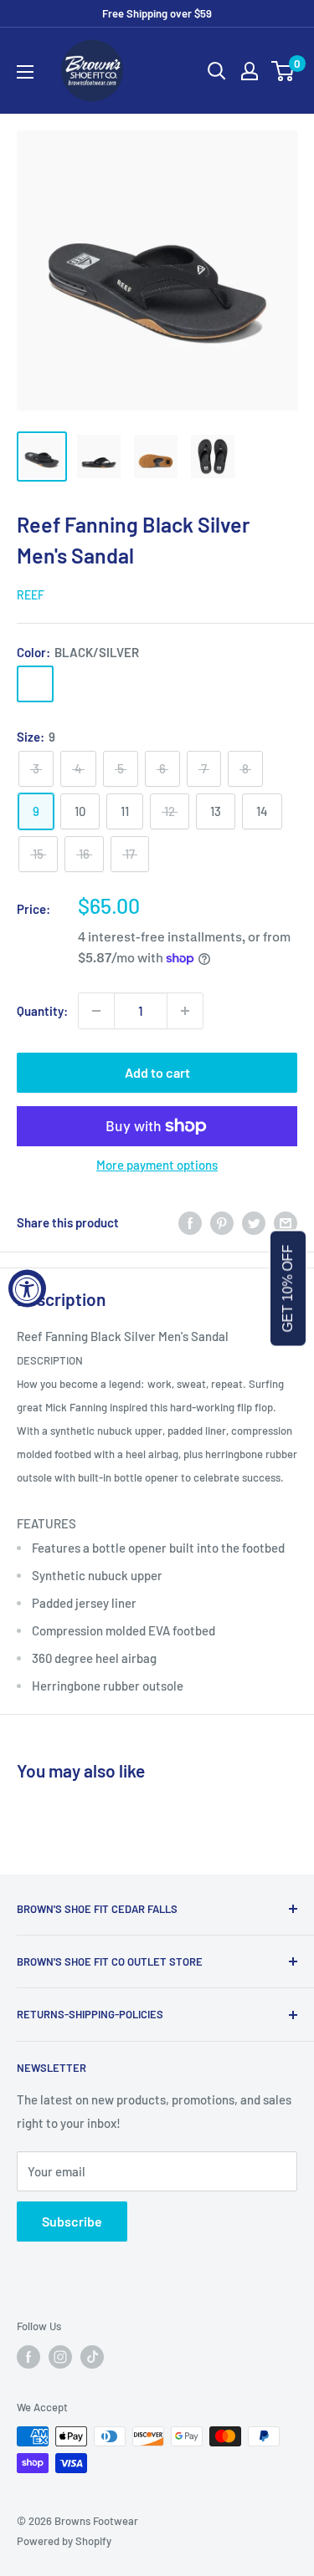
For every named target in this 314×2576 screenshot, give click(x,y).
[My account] (250, 71)
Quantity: (42, 1011)
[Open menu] (25, 72)
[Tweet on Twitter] (254, 1222)
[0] (283, 71)
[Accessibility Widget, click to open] (27, 1288)
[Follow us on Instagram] (60, 2357)
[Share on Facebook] (190, 1222)
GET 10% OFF (288, 1288)
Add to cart (157, 1072)
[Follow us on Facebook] (28, 2357)
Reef (31, 595)
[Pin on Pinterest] (222, 1222)
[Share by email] (286, 1222)
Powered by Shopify (64, 2541)
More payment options (157, 1165)
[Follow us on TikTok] (92, 2357)
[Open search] (217, 71)
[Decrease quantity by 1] (96, 1011)
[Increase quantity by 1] (185, 1011)
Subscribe (72, 2221)
